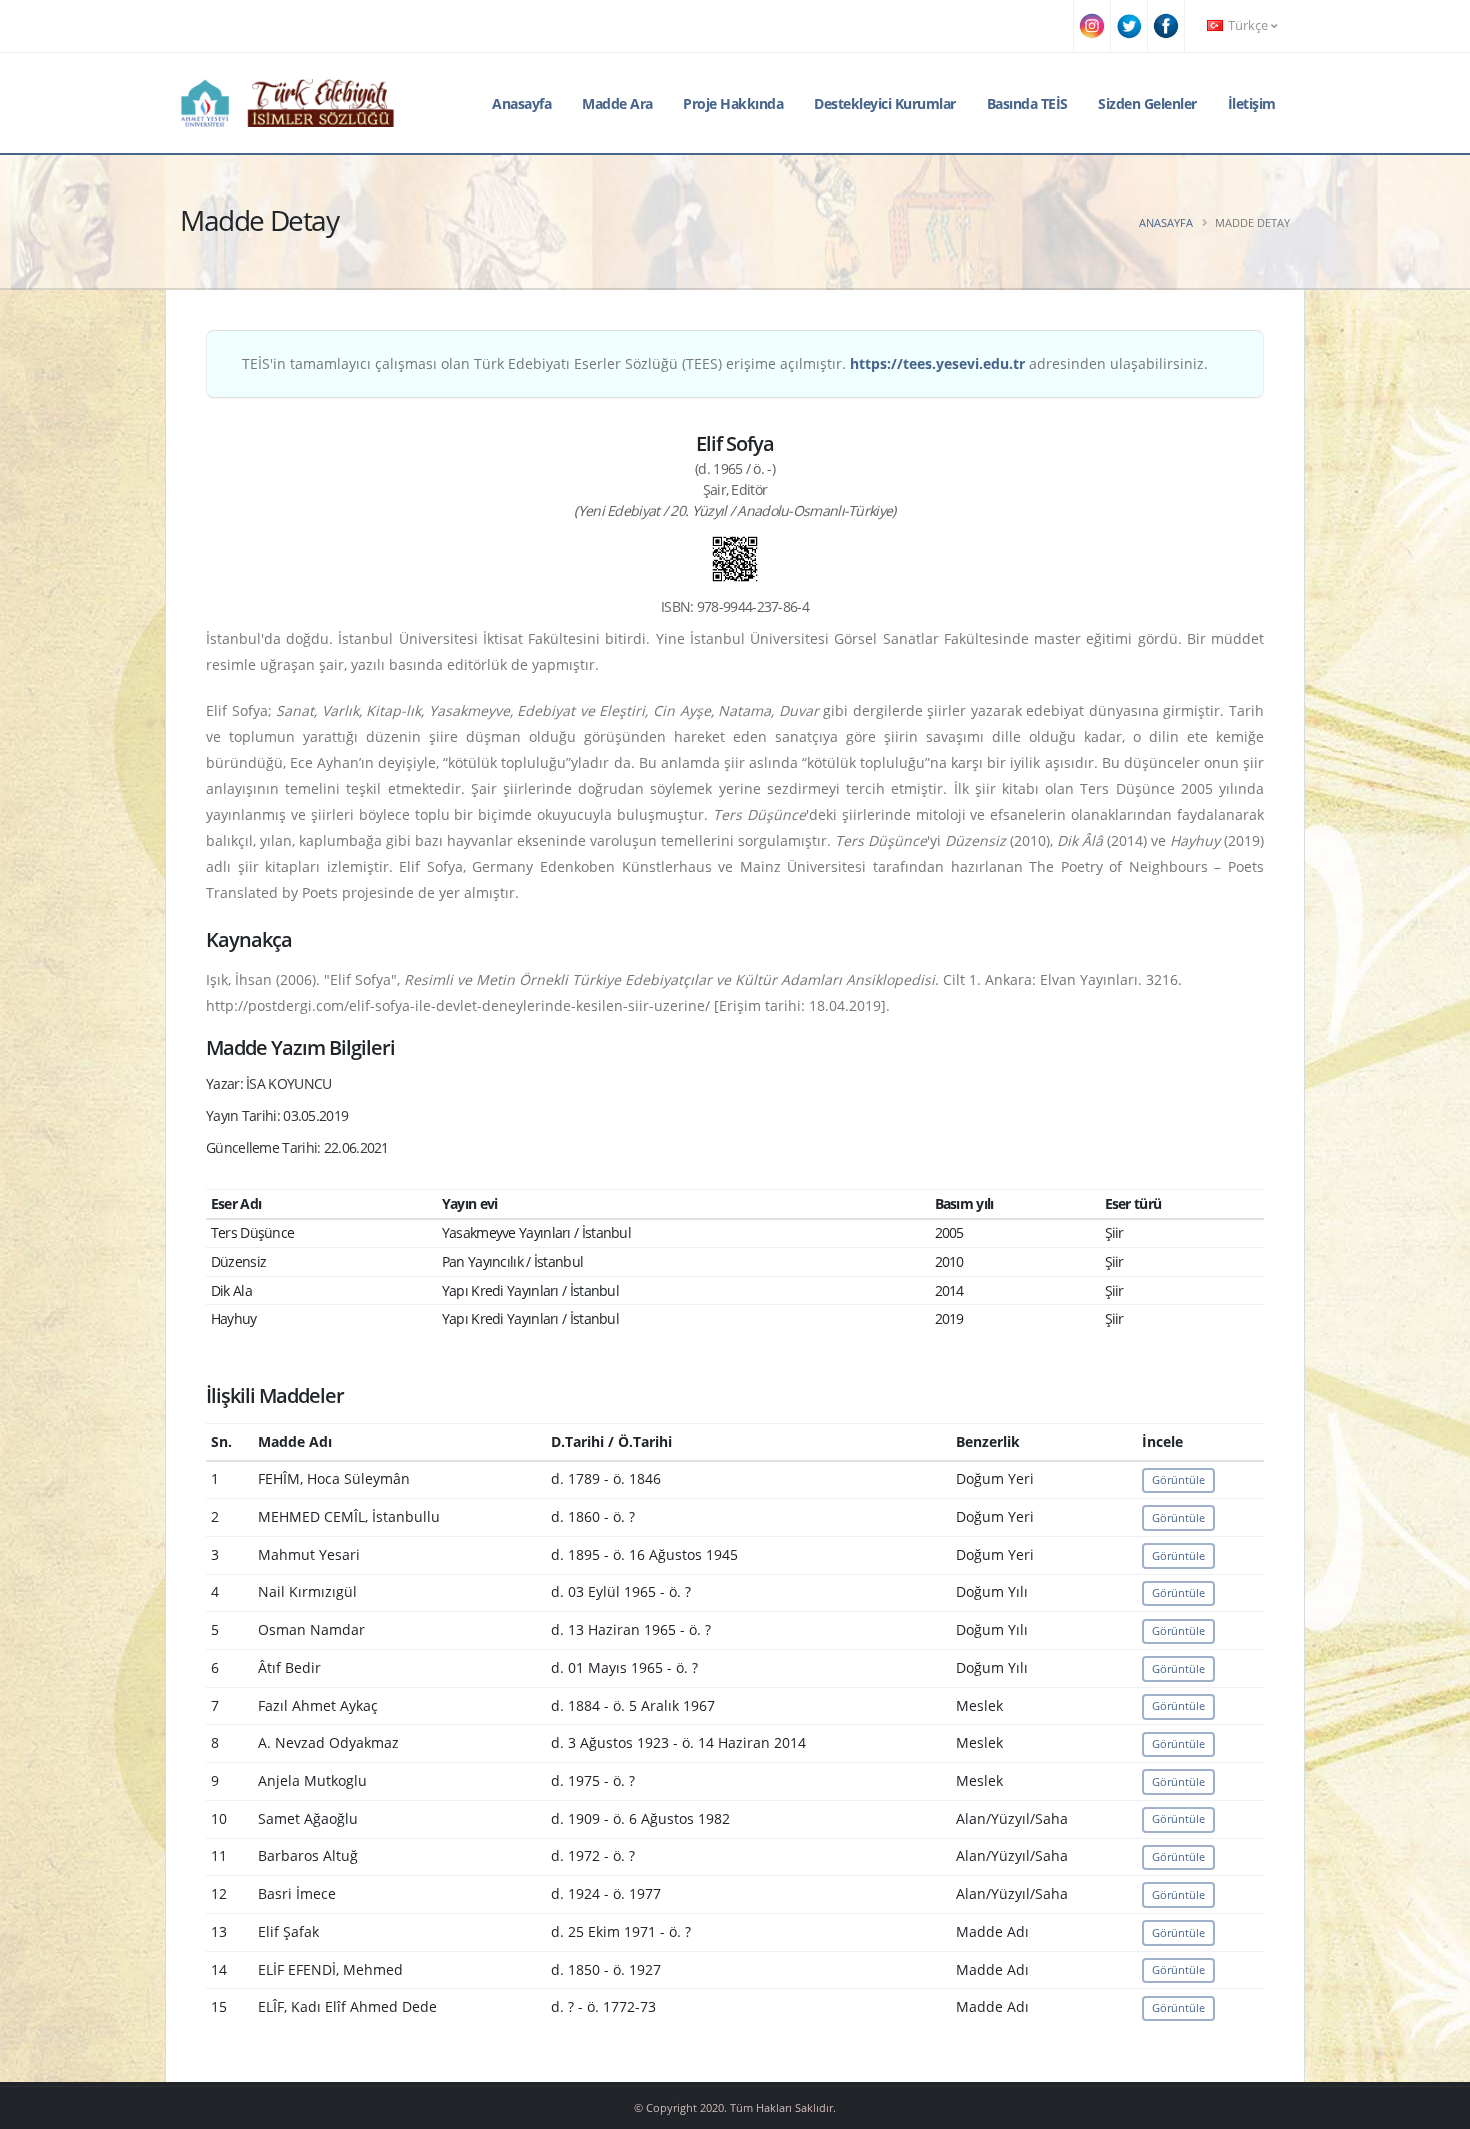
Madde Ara (617, 103)
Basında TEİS (1027, 103)
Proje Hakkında (733, 103)
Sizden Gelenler (1147, 103)
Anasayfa (521, 103)
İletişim (1252, 103)
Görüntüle (1178, 1479)
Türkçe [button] (1248, 25)
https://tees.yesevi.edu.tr (937, 363)
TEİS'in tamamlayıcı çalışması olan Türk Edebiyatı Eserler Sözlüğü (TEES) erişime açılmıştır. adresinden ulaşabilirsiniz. (725, 363)
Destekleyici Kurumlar (885, 103)
